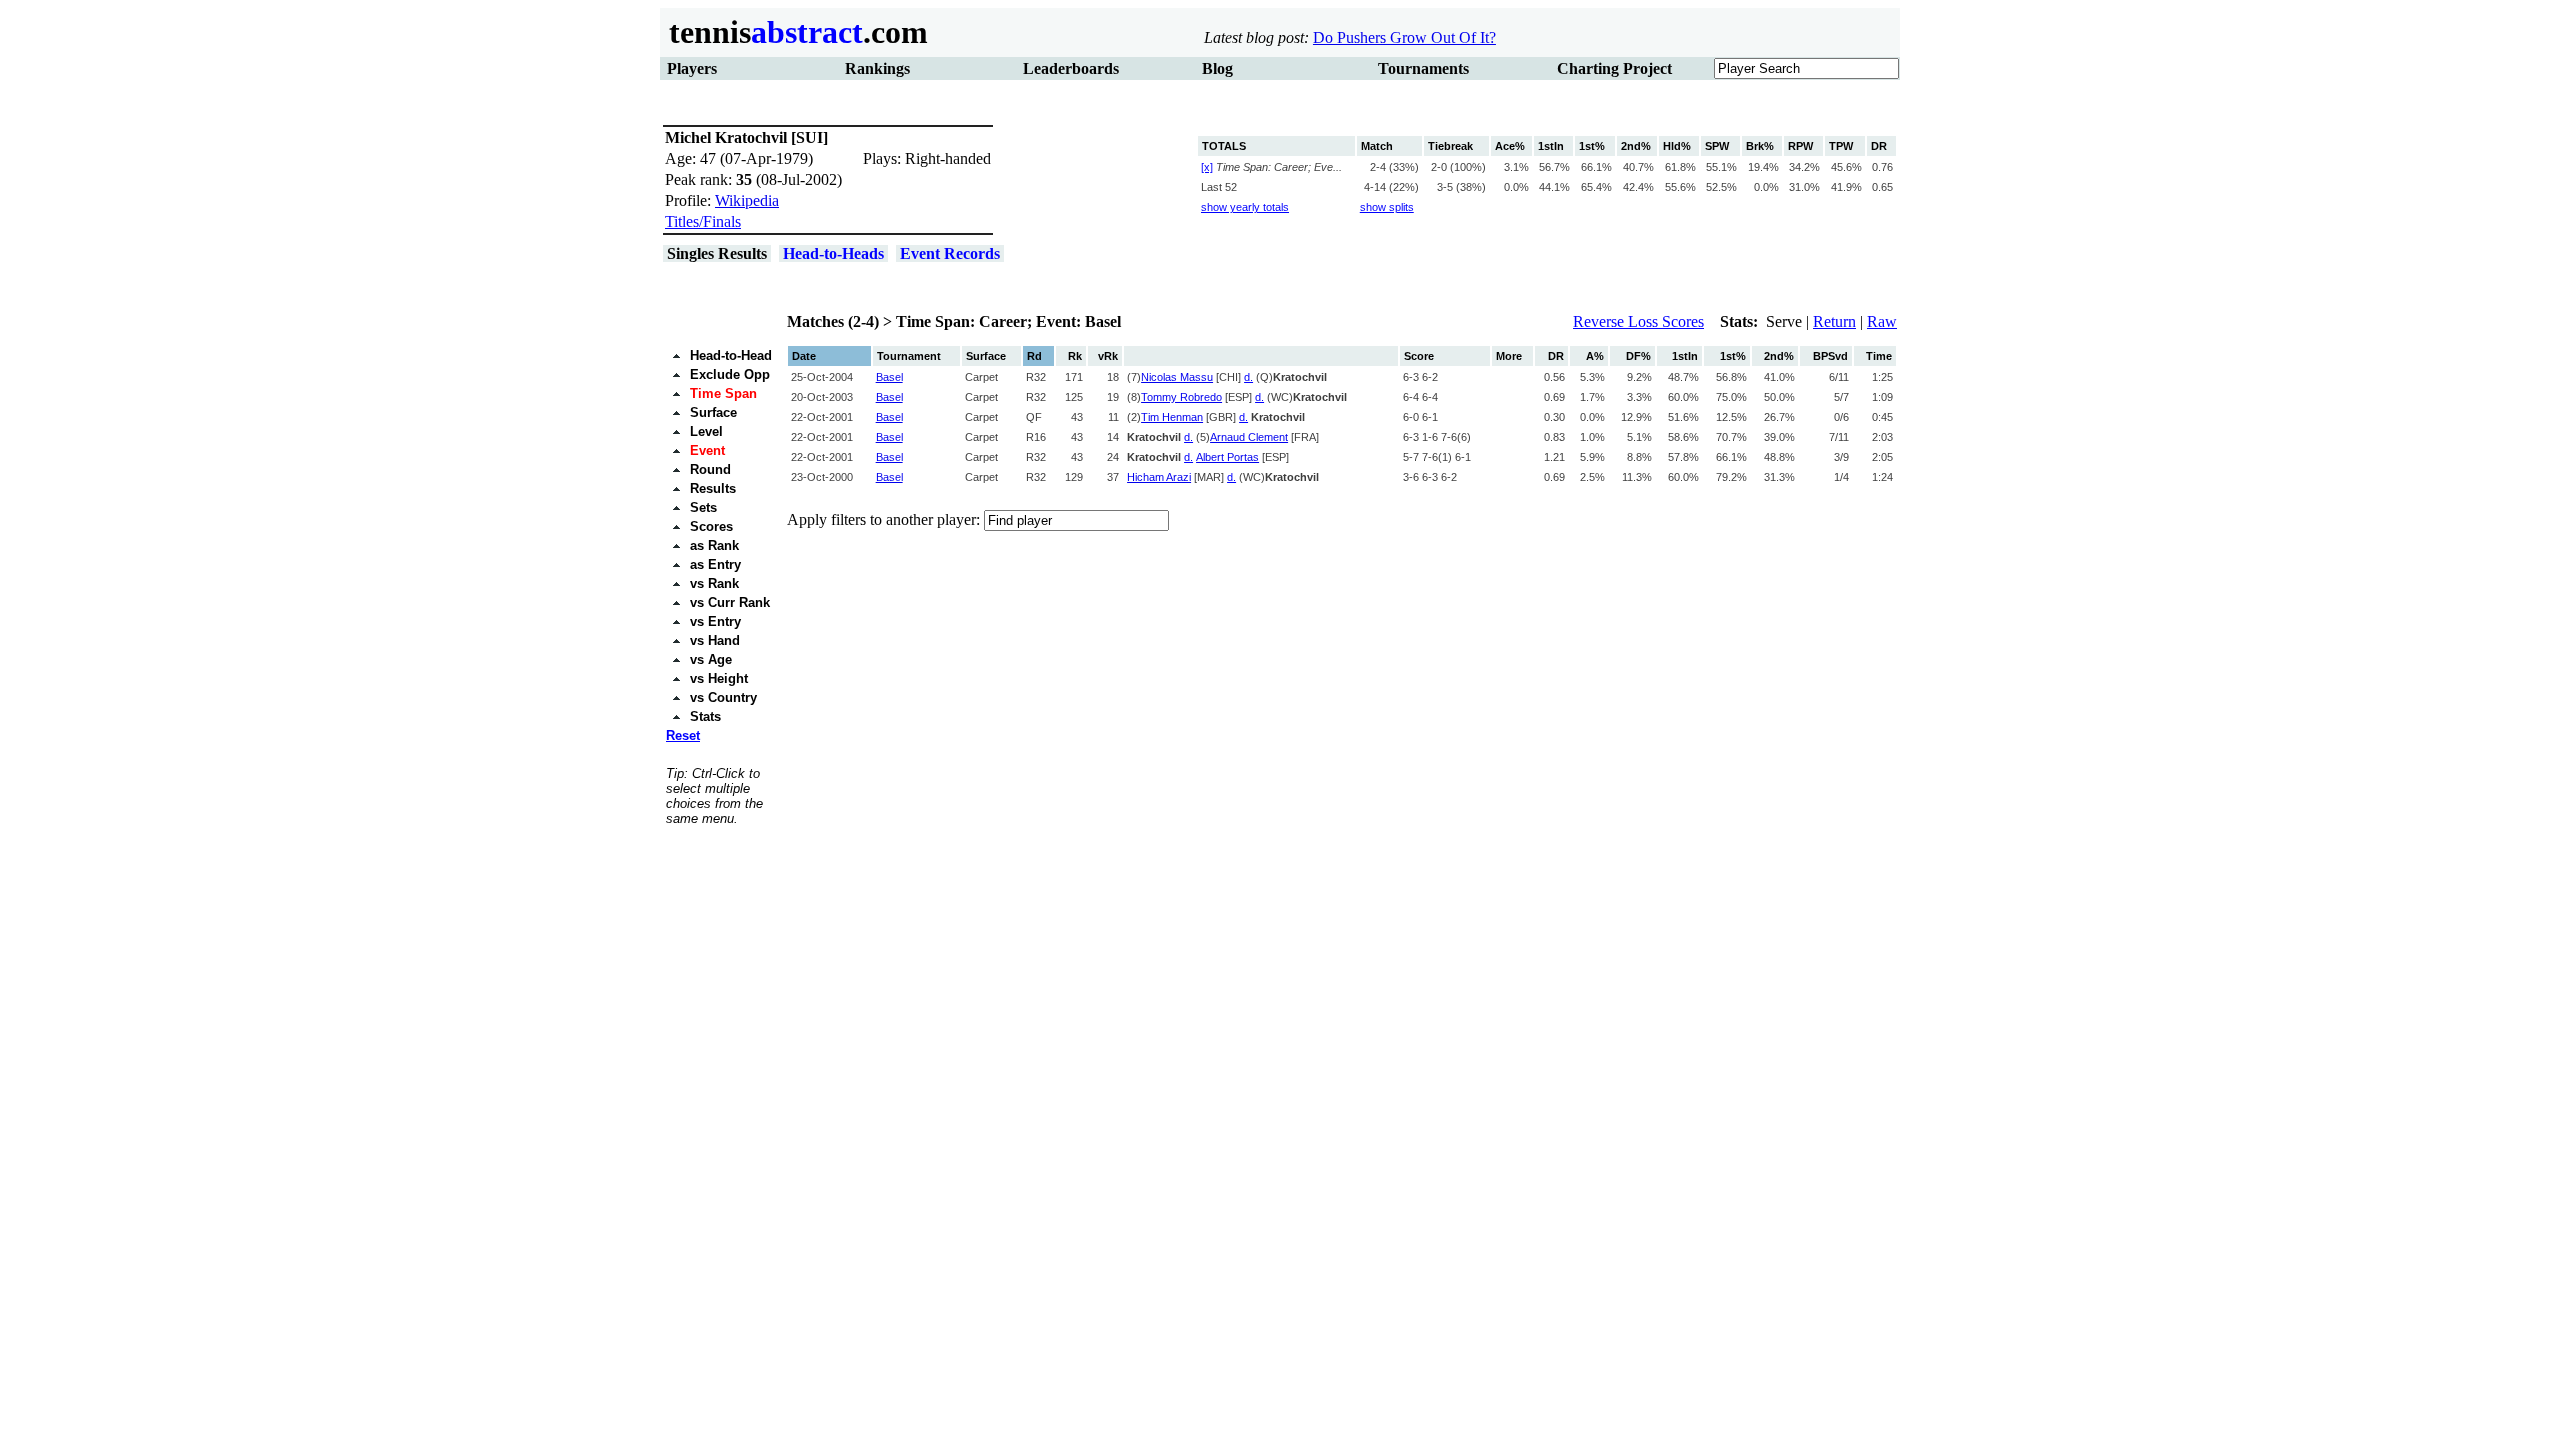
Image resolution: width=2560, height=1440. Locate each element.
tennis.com (794, 32)
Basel (889, 377)
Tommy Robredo (1181, 397)
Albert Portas (1227, 457)
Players (692, 68)
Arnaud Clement (1249, 437)
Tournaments (1423, 68)
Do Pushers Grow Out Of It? (1404, 37)
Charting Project (1614, 68)
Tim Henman (1172, 417)
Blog (1217, 68)
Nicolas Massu (1177, 377)
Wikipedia (747, 200)
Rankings (877, 68)
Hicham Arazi (1159, 477)
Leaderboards (1071, 68)
